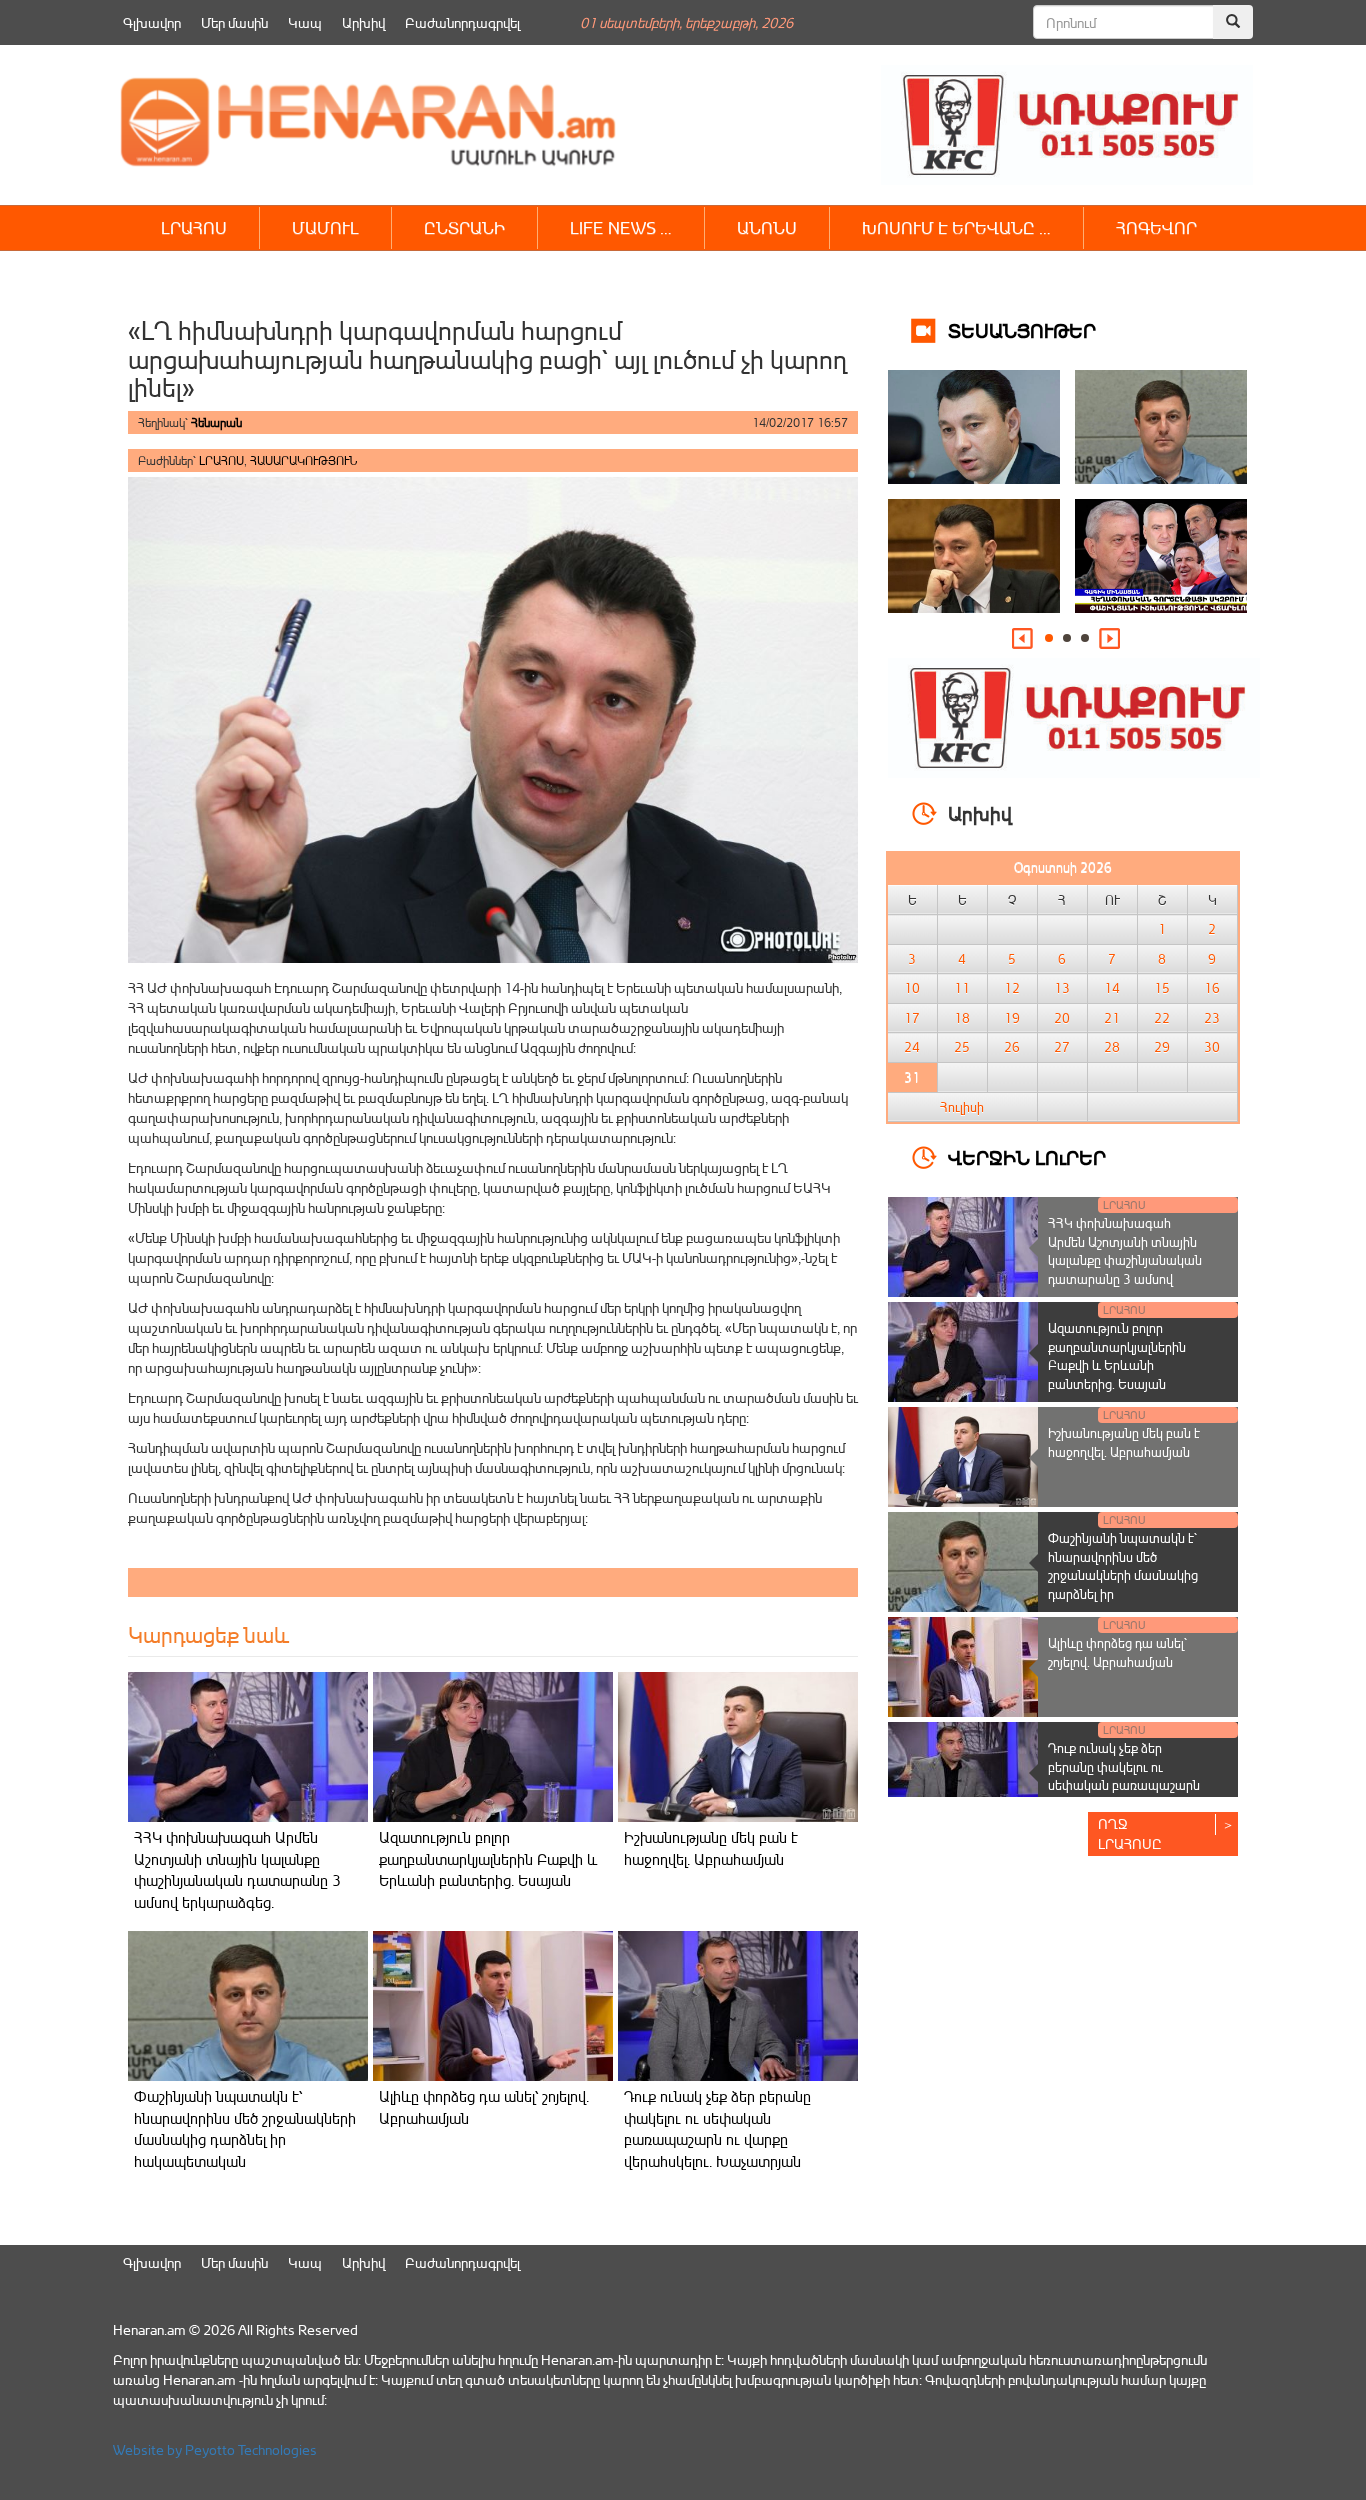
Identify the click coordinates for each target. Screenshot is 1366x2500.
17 (912, 1018)
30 (1212, 1047)
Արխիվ (363, 22)
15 (1162, 988)
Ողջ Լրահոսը (1130, 1833)
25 (962, 1047)
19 (1012, 1018)
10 (912, 988)
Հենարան (216, 422)
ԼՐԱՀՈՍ (194, 227)
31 (912, 1077)
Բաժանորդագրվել (462, 22)
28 (1112, 1047)
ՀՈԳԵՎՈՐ (1156, 227)
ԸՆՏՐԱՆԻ (464, 227)
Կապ (305, 22)
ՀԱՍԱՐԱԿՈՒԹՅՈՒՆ (303, 460)
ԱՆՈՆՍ (767, 227)
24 (912, 1047)
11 (962, 988)
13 (1062, 988)
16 (1212, 988)
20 (1062, 1018)
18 (962, 1018)
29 (1162, 1047)
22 (1162, 1018)
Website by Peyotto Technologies (215, 2449)
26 (1012, 1047)
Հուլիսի (962, 1107)
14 (1112, 988)
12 (1012, 988)
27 (1062, 1047)
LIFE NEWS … (621, 227)
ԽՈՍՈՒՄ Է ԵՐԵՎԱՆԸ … (956, 227)
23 (1212, 1018)
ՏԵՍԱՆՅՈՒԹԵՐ (1022, 329)
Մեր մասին (234, 22)
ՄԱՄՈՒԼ (325, 227)
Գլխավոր (152, 22)
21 (1112, 1018)
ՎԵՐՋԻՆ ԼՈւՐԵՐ (1027, 1156)
